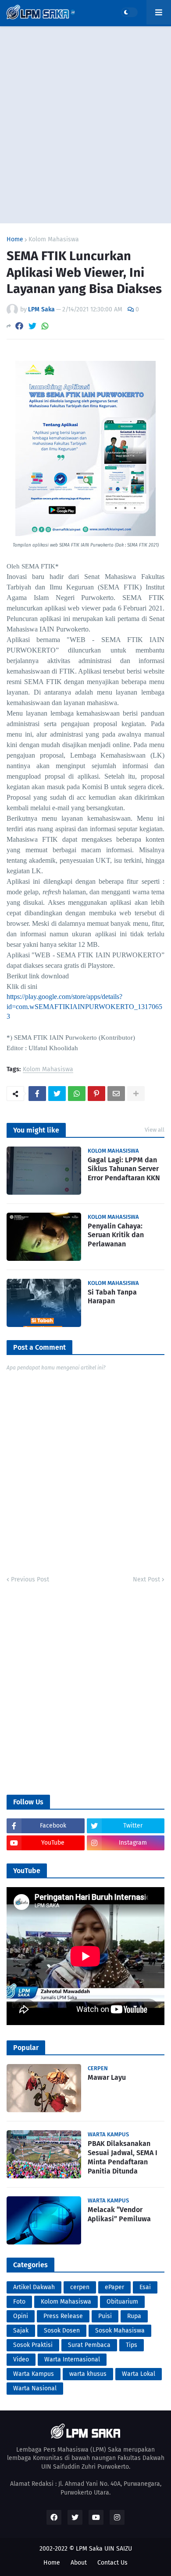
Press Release (63, 2316)
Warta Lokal (139, 2374)
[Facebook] (19, 326)
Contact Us (112, 2563)
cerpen (80, 2287)
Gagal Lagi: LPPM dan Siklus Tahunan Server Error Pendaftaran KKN (124, 1169)
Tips (132, 2345)
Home (15, 240)
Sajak (21, 2331)
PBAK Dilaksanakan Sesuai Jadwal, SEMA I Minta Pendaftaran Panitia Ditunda (123, 2157)
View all (155, 1130)
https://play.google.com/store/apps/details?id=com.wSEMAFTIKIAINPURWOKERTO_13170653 (84, 1006)
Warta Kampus (34, 2374)
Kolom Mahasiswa (54, 240)
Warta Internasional (72, 2359)
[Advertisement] (85, 125)
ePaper (114, 2287)
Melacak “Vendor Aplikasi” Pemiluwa (119, 2214)
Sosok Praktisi (33, 2345)
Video (21, 2359)
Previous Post (30, 1579)
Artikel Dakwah (34, 2287)
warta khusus (88, 2374)
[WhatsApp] (45, 326)
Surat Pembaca (89, 2345)
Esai (145, 2287)
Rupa (134, 2316)
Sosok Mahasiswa (120, 2331)
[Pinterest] (96, 1094)
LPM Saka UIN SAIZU (104, 2549)
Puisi (105, 2316)
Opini (21, 2316)
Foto (19, 2302)
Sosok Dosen (62, 2331)
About (79, 2563)
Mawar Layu (107, 2077)
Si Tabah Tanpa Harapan (112, 1297)
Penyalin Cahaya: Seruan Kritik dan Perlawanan (116, 1235)
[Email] (116, 1094)
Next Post (146, 1579)
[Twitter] (32, 326)
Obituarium (122, 2302)
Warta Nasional (35, 2388)
